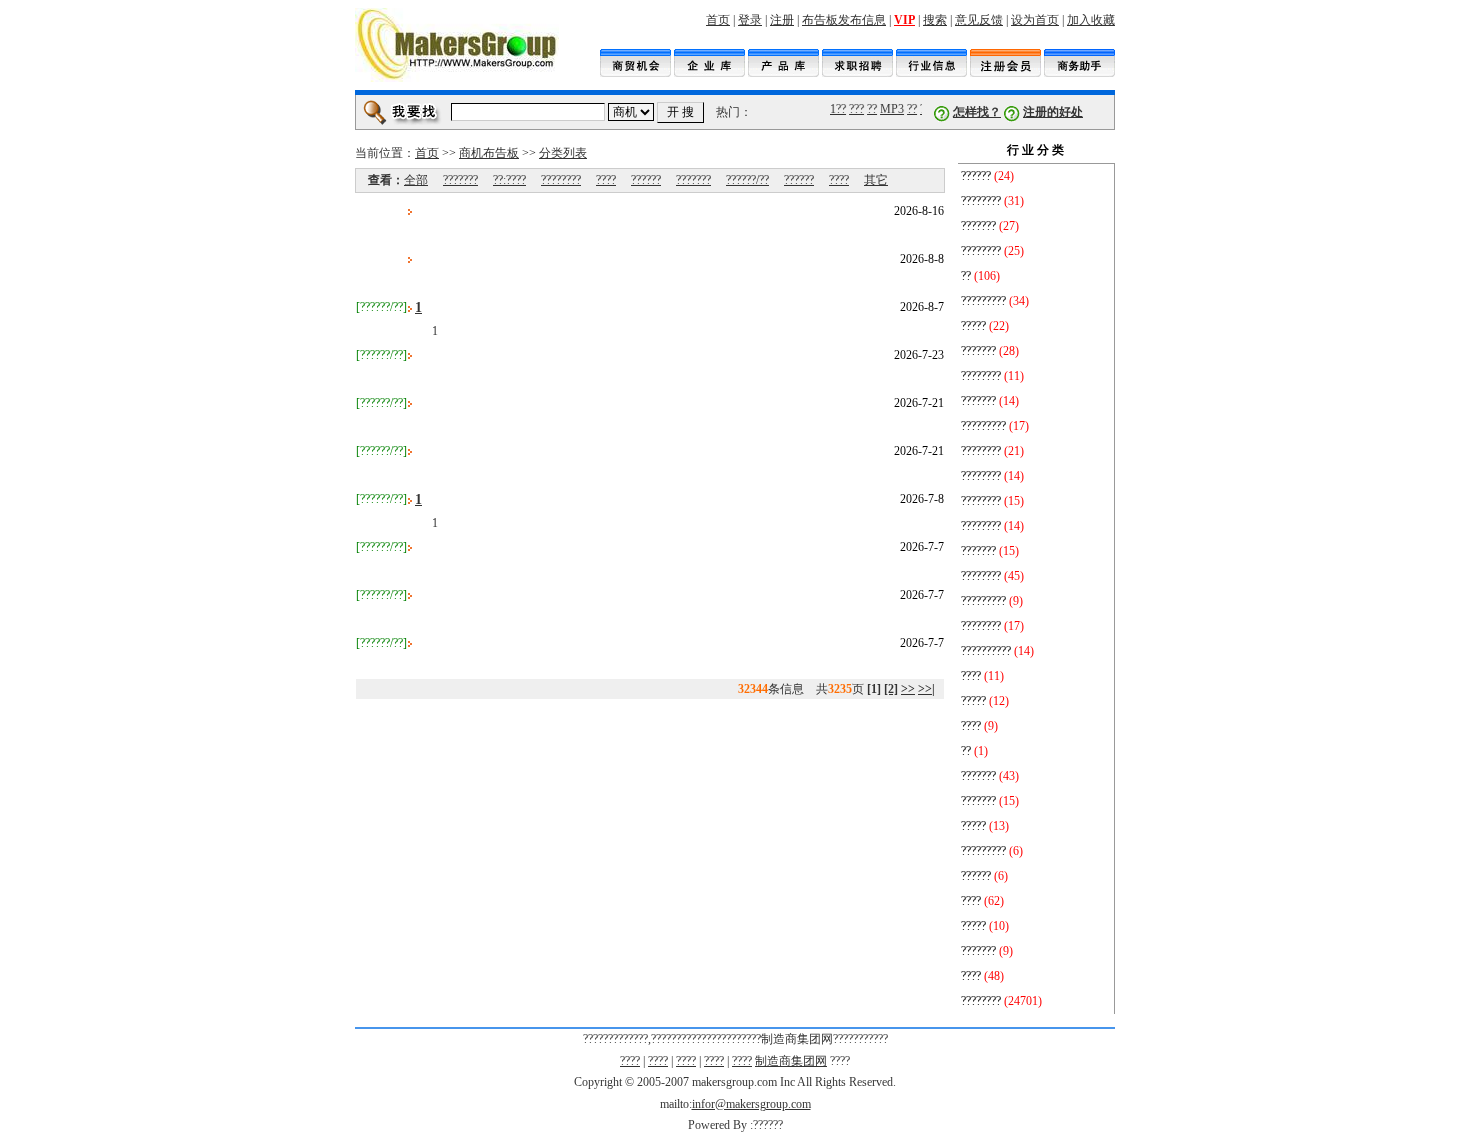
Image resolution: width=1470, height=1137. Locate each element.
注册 (782, 20)
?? (870, 109)
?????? (646, 180)
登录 (750, 20)
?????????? (986, 651)
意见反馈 (979, 20)
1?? (836, 109)
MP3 (890, 109)
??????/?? (747, 180)
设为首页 (1035, 20)
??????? (460, 180)
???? (606, 180)
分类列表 (563, 153)
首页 (718, 20)
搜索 (935, 20)
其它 (876, 180)
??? (854, 109)
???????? (561, 180)
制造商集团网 (791, 1061)
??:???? (509, 180)
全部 (416, 180)
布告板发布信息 (844, 20)
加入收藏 (1091, 20)
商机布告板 (489, 153)
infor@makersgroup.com (751, 1104)
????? (973, 326)
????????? (983, 301)
